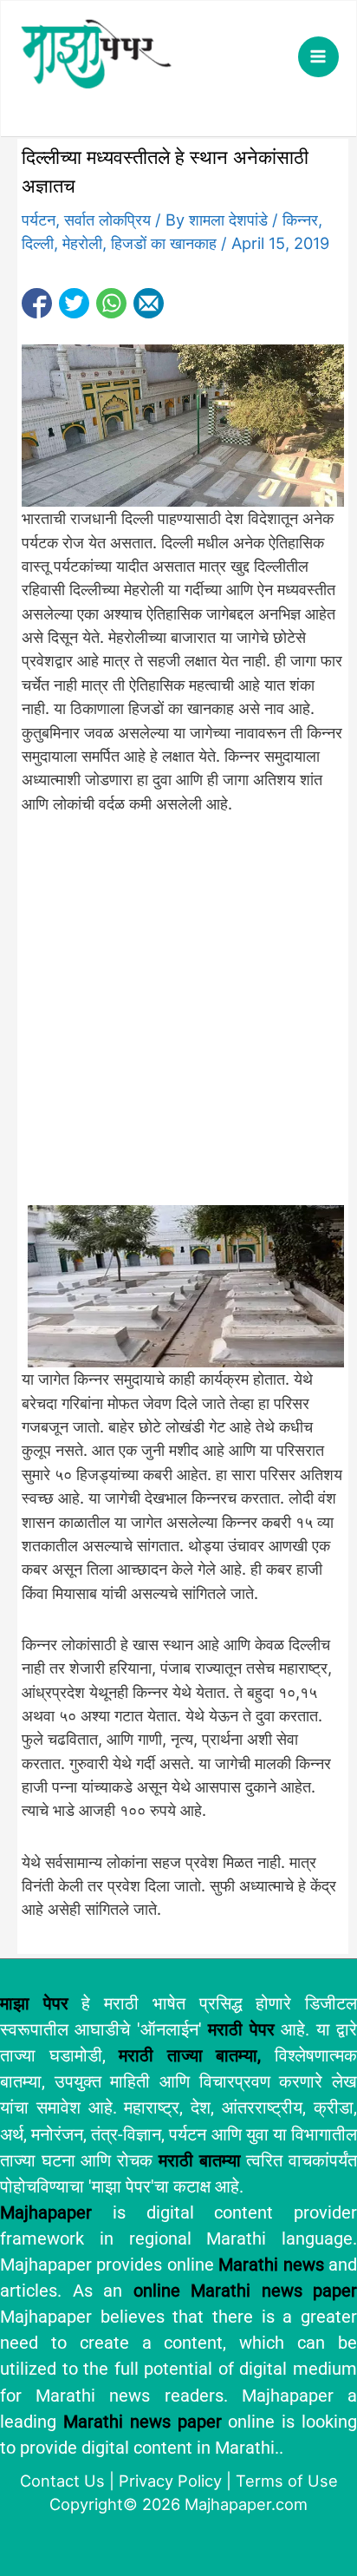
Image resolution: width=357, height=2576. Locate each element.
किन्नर (300, 220)
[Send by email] (149, 303)
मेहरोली (82, 243)
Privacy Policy (170, 2481)
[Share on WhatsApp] (111, 303)
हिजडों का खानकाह (164, 243)
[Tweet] (74, 303)
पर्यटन (39, 220)
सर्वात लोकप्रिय (107, 220)
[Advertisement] (178, 1019)
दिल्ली (38, 243)
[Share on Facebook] (37, 303)
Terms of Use (287, 2481)
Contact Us (62, 2481)
